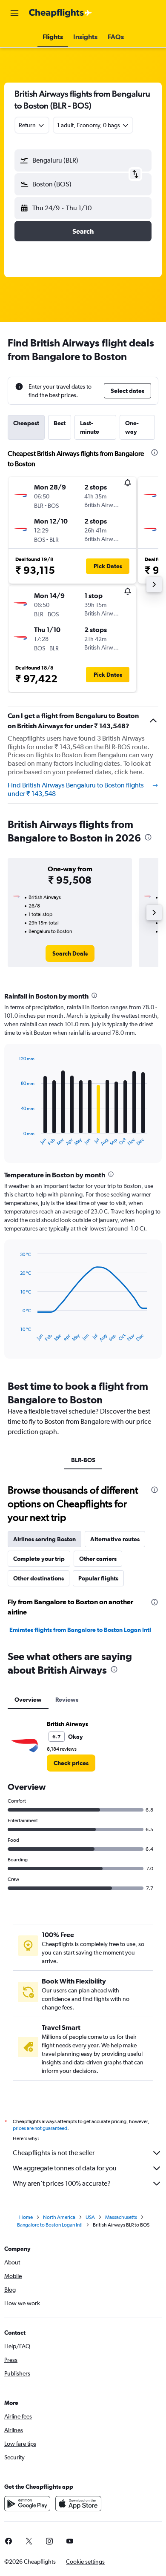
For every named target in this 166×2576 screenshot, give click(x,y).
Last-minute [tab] (90, 427)
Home (26, 2217)
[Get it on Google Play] (27, 2504)
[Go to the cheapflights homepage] (60, 13)
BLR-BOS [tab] (83, 1460)
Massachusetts (121, 2217)
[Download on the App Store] (78, 2504)
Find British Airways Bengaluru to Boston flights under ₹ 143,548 (76, 789)
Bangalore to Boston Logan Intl (50, 2225)
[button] (14, 13)
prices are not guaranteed (40, 2128)
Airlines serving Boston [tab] (44, 1539)
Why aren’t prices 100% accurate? (62, 2183)
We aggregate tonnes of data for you (65, 2168)
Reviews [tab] (67, 1700)
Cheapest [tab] (26, 423)
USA (90, 2217)
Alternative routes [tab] (115, 1539)
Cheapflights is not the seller (54, 2153)
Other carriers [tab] (98, 1559)
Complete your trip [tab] (39, 1559)
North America (59, 2217)
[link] (70, 953)
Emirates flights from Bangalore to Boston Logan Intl (80, 1630)
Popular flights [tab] (98, 1578)
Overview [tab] (28, 1700)
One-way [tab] (132, 427)
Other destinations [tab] (39, 1578)
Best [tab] (60, 423)
